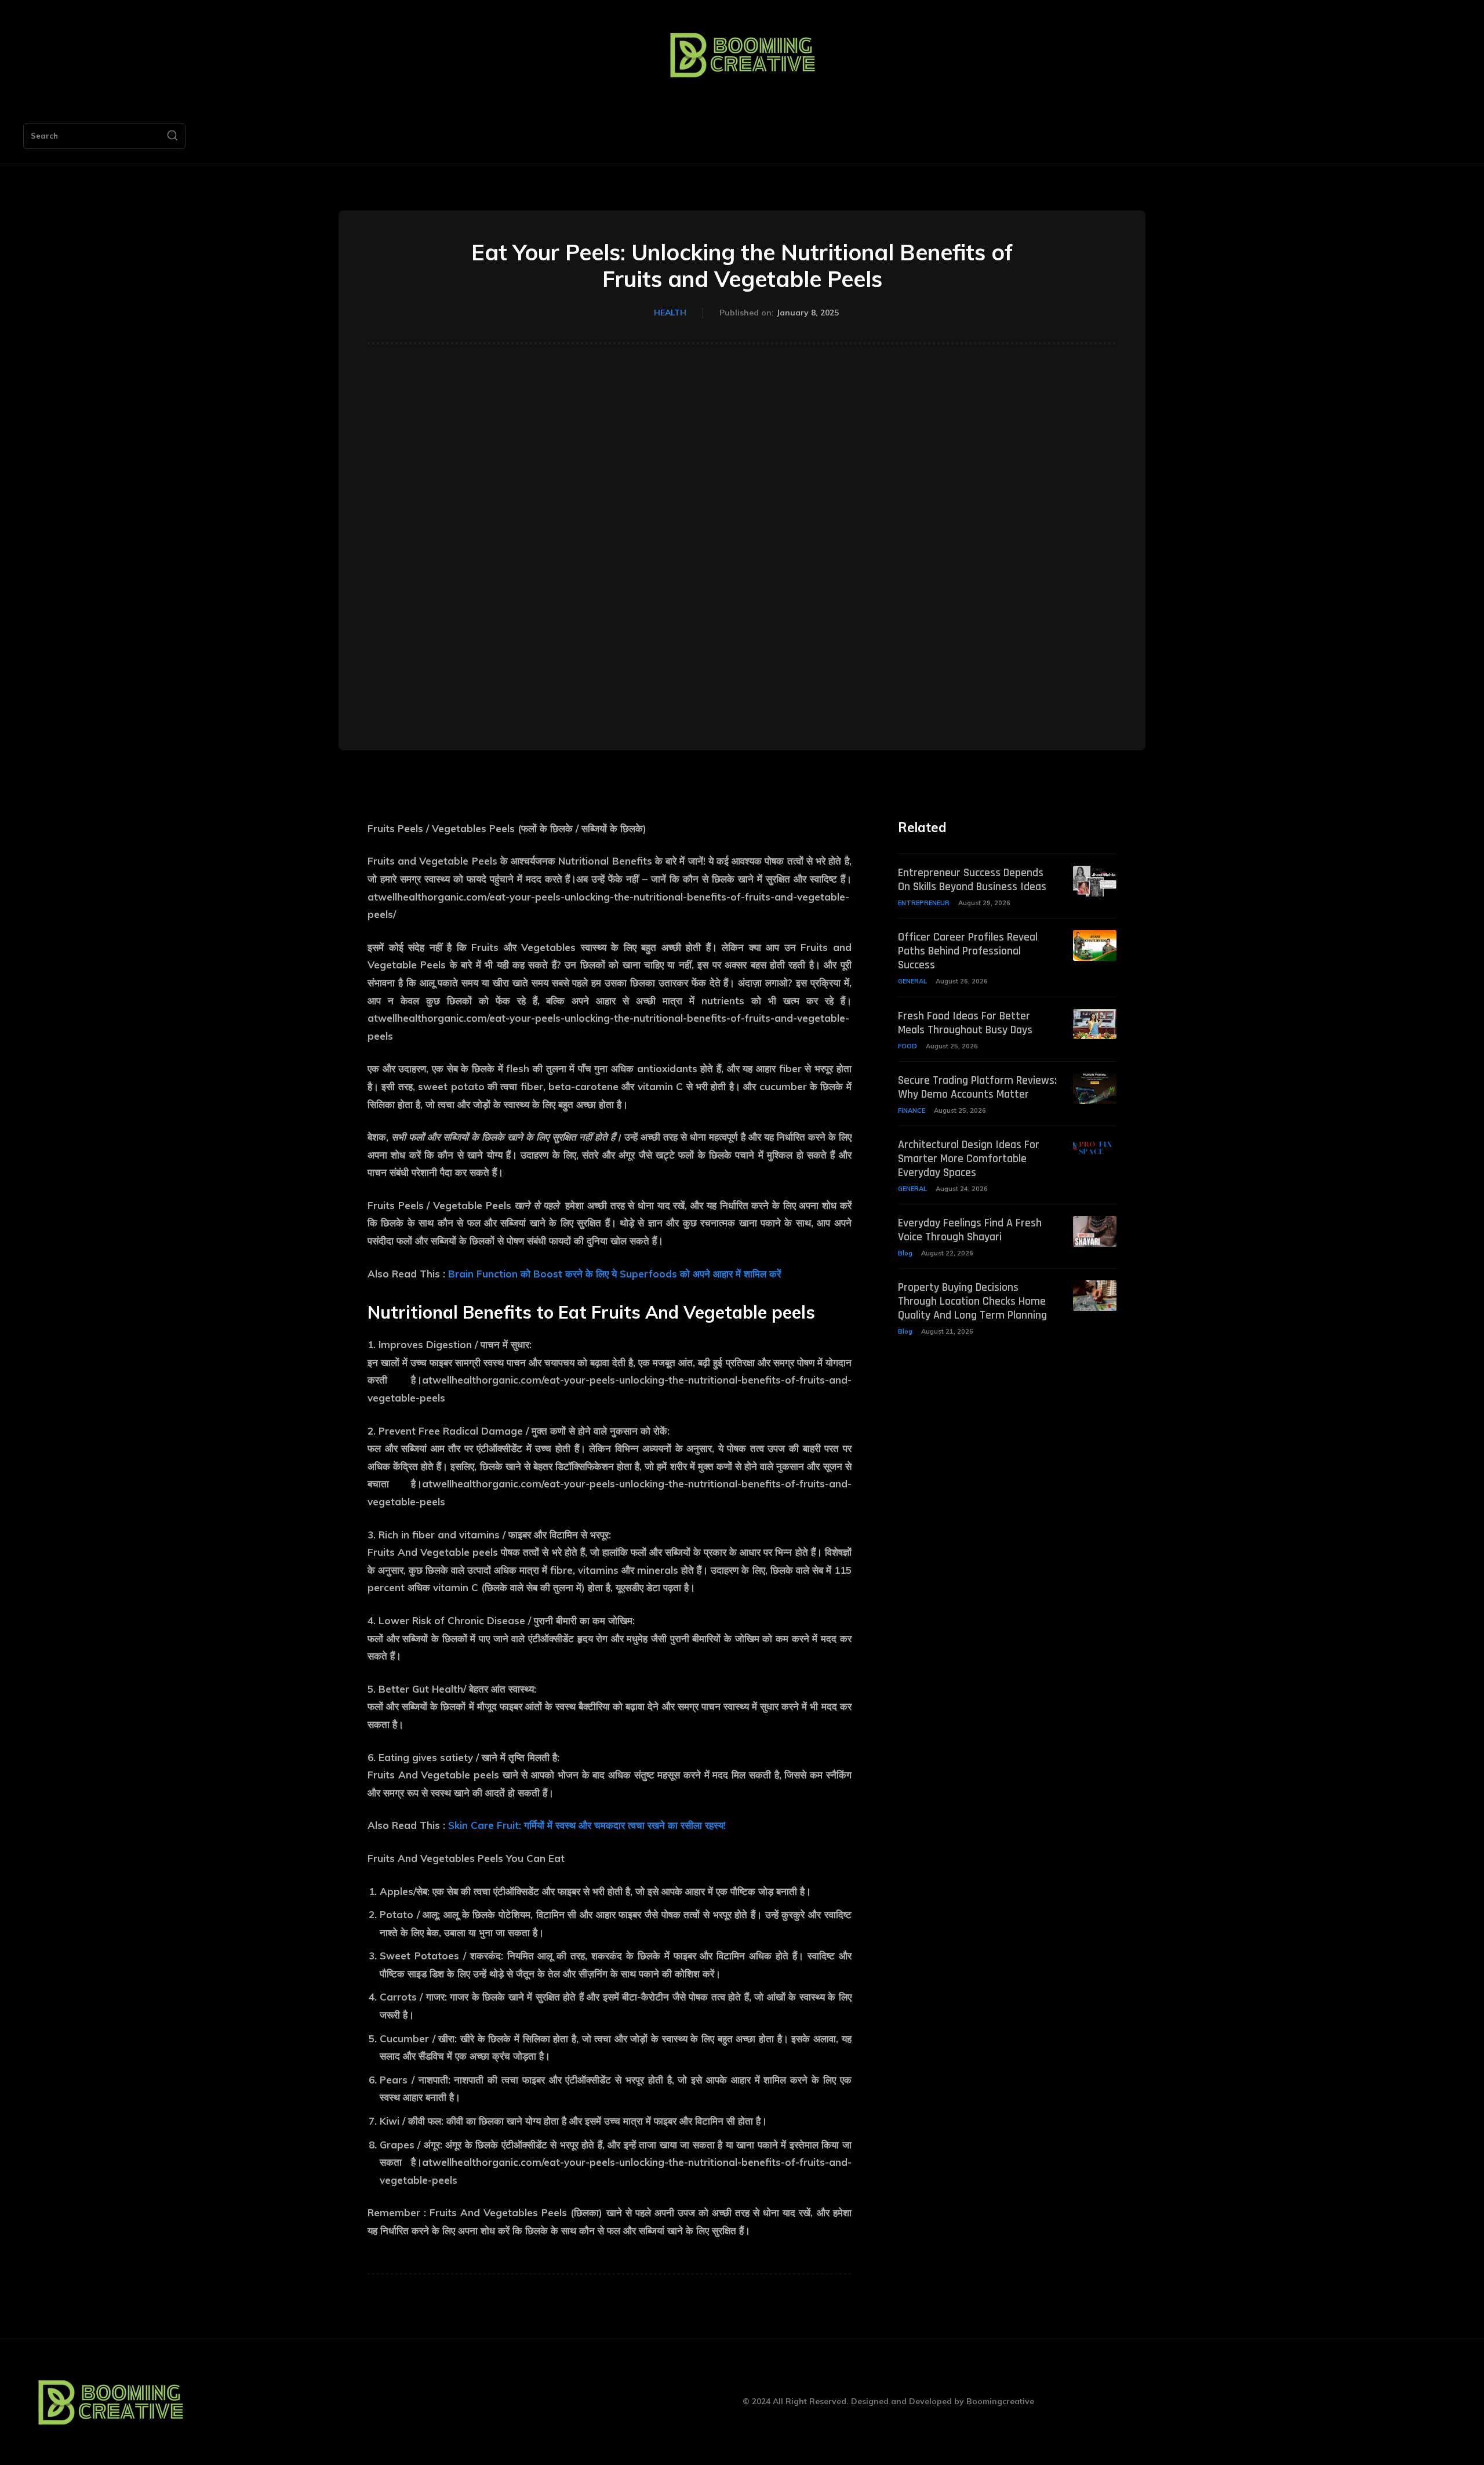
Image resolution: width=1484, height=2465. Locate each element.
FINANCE (912, 1110)
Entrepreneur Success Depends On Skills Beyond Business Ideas (972, 880)
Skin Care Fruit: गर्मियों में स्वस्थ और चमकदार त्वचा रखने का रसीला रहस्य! (587, 1825)
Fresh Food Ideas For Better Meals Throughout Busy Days (965, 1023)
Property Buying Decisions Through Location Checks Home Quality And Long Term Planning (972, 1301)
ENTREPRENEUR (924, 903)
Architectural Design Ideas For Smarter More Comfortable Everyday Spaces (969, 1159)
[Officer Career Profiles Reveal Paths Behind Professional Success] (1095, 945)
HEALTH (670, 313)
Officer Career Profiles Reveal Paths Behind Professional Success (968, 951)
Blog (905, 1253)
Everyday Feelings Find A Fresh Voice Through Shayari (970, 1230)
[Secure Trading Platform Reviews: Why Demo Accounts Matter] (1095, 1089)
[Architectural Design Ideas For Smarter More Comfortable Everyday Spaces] (1095, 1153)
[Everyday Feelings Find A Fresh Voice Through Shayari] (1095, 1231)
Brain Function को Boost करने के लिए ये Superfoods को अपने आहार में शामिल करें (614, 1274)
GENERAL (912, 981)
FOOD (908, 1046)
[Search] (172, 136)
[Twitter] (283, 2402)
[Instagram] (257, 2402)
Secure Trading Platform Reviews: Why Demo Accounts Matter (977, 1087)
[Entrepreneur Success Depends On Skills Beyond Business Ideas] (1095, 881)
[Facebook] (230, 2402)
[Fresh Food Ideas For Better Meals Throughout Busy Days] (1095, 1024)
